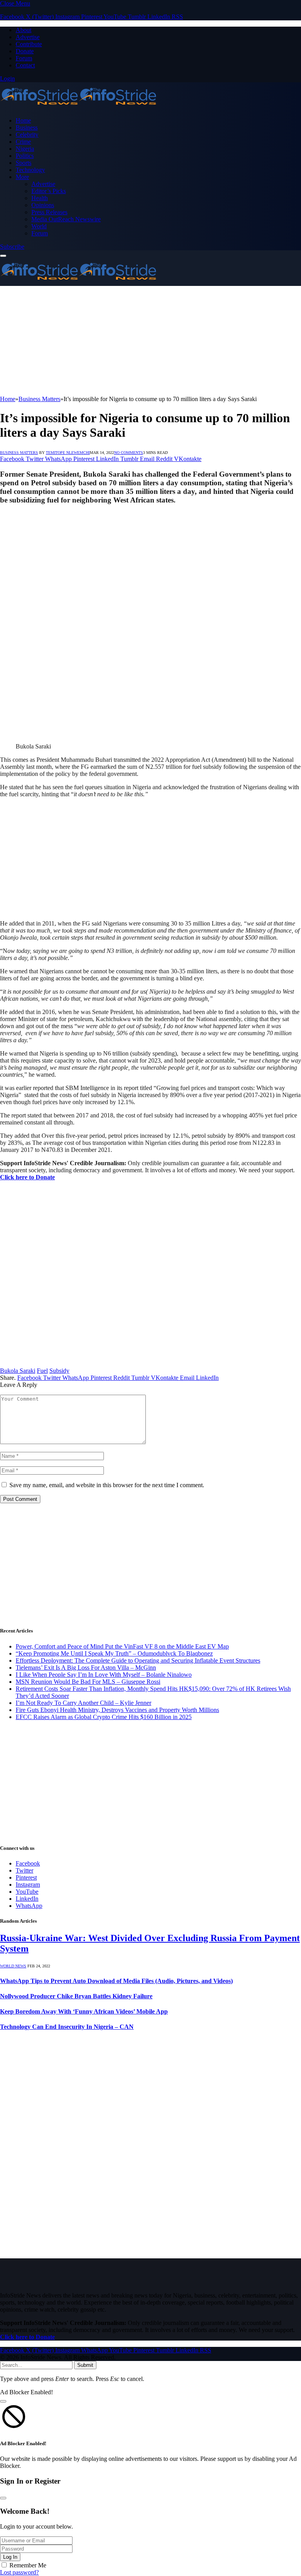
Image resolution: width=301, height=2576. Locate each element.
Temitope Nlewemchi (68, 453)
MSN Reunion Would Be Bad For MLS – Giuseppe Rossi (88, 1682)
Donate (25, 51)
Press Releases (49, 212)
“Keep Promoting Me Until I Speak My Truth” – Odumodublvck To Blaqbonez (114, 1653)
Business (27, 127)
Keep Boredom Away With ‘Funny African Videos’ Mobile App (84, 2011)
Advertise (28, 37)
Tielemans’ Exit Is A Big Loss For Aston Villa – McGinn (86, 1668)
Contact (25, 65)
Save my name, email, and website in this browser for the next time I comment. (107, 1485)
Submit (85, 2365)
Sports (24, 163)
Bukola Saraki (18, 1371)
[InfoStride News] (78, 107)
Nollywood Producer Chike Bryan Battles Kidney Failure (76, 1996)
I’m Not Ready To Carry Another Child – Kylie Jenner (83, 1703)
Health (40, 198)
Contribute (29, 44)
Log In (10, 2557)
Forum (24, 58)
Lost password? (19, 2572)
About (24, 30)
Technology (30, 170)
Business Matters (19, 453)
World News (13, 1966)
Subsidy (59, 1371)
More (22, 177)
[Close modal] (3, 2401)
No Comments (129, 453)
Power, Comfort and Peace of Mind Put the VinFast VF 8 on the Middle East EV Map (122, 1646)
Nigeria (25, 149)
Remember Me (28, 2565)
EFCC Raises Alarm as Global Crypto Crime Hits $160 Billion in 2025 (104, 1717)
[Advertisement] (150, 341)
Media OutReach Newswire (66, 219)
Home (23, 120)
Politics (25, 156)
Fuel (42, 1371)
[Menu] (3, 256)
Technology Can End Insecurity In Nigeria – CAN (67, 2027)
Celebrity (27, 135)
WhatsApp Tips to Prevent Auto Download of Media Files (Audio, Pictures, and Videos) (116, 1981)
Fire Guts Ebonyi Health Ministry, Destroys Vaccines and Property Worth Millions (117, 1710)
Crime (23, 142)
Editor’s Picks (49, 191)
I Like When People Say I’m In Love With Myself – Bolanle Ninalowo (104, 1675)
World (39, 226)
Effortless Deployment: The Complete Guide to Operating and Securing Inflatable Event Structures (138, 1660)
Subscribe (12, 247)
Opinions (43, 205)
